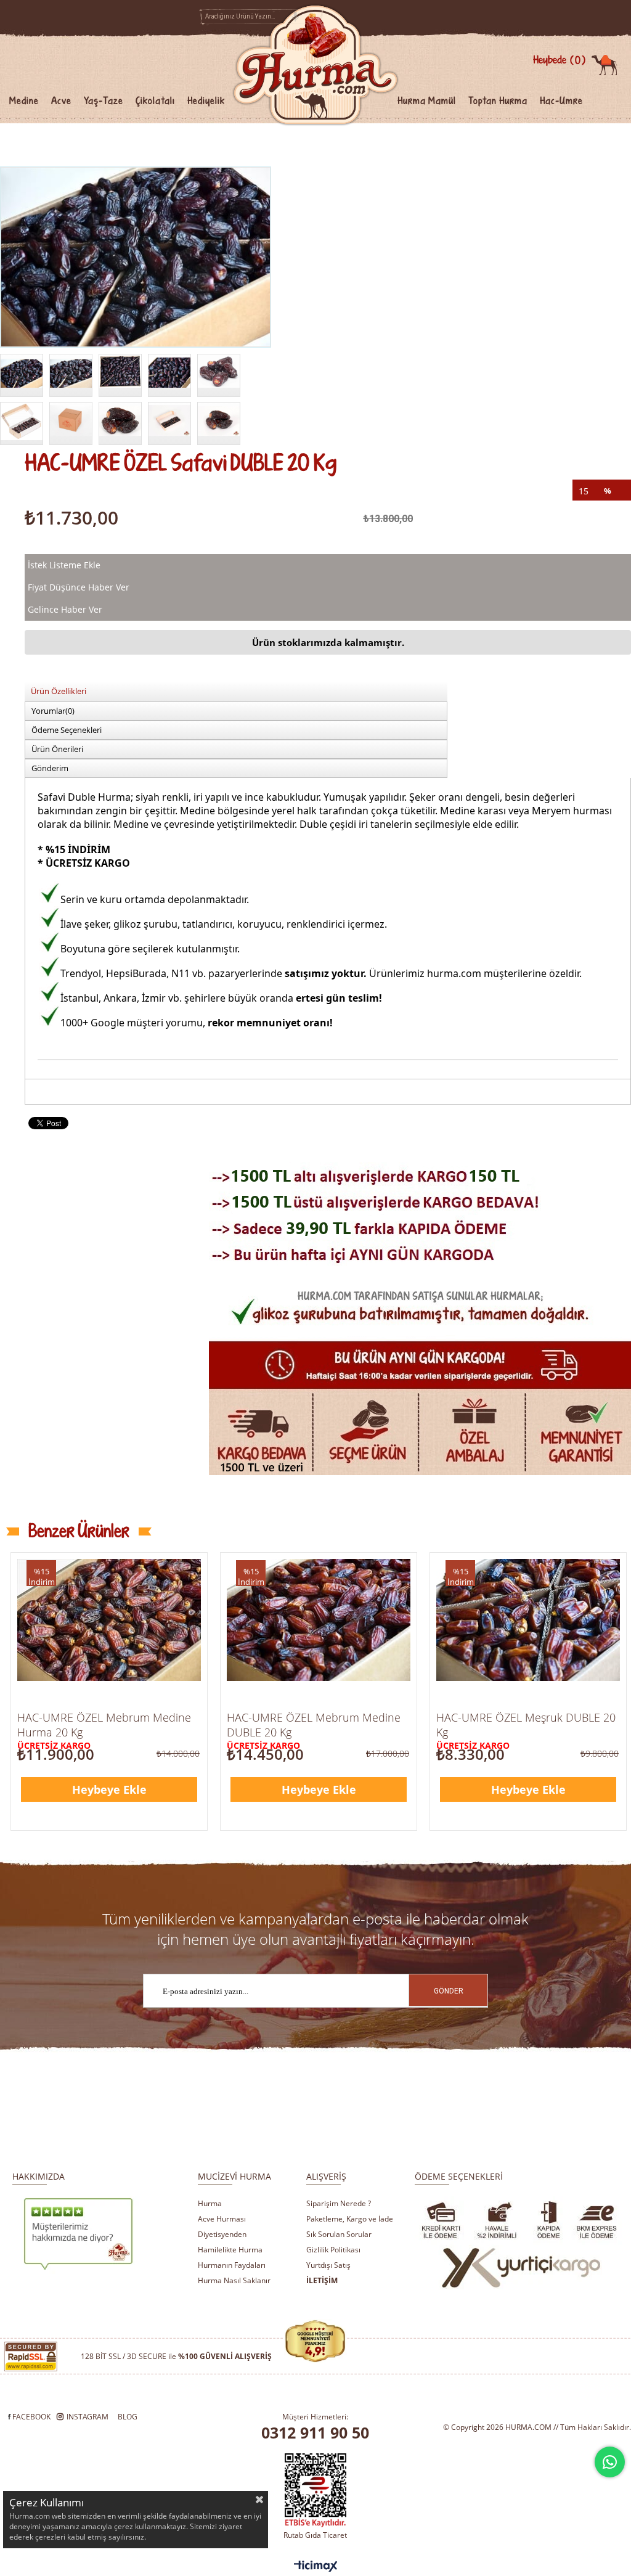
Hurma (210, 2203)
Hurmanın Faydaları (232, 2265)
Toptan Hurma (498, 101)
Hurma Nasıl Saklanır (234, 2280)
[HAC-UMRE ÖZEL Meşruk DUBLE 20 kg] (528, 1620)
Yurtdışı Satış (328, 2265)
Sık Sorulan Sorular (339, 2234)
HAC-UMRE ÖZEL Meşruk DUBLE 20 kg (526, 1725)
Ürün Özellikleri (59, 691)
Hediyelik (206, 101)
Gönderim (50, 768)
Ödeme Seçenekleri (67, 730)
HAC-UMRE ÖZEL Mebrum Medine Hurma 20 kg (104, 1725)
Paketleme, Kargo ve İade (350, 2219)
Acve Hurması (222, 2219)
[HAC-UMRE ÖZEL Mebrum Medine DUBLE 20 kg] (319, 1620)
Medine (24, 101)
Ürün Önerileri (57, 749)
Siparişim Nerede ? (339, 2203)
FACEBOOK (31, 2417)
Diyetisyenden (222, 2234)
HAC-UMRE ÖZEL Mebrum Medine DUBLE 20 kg (314, 1725)
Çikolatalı (155, 101)
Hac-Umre (561, 101)
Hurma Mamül (427, 101)
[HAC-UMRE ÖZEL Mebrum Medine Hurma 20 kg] (109, 1620)
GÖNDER (449, 1991)
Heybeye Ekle (109, 1789)
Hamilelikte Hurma (230, 2250)
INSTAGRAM (88, 2417)
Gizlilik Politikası (333, 2250)
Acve (61, 101)
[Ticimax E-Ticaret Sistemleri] (316, 2567)
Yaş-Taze (104, 101)
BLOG (128, 2417)
